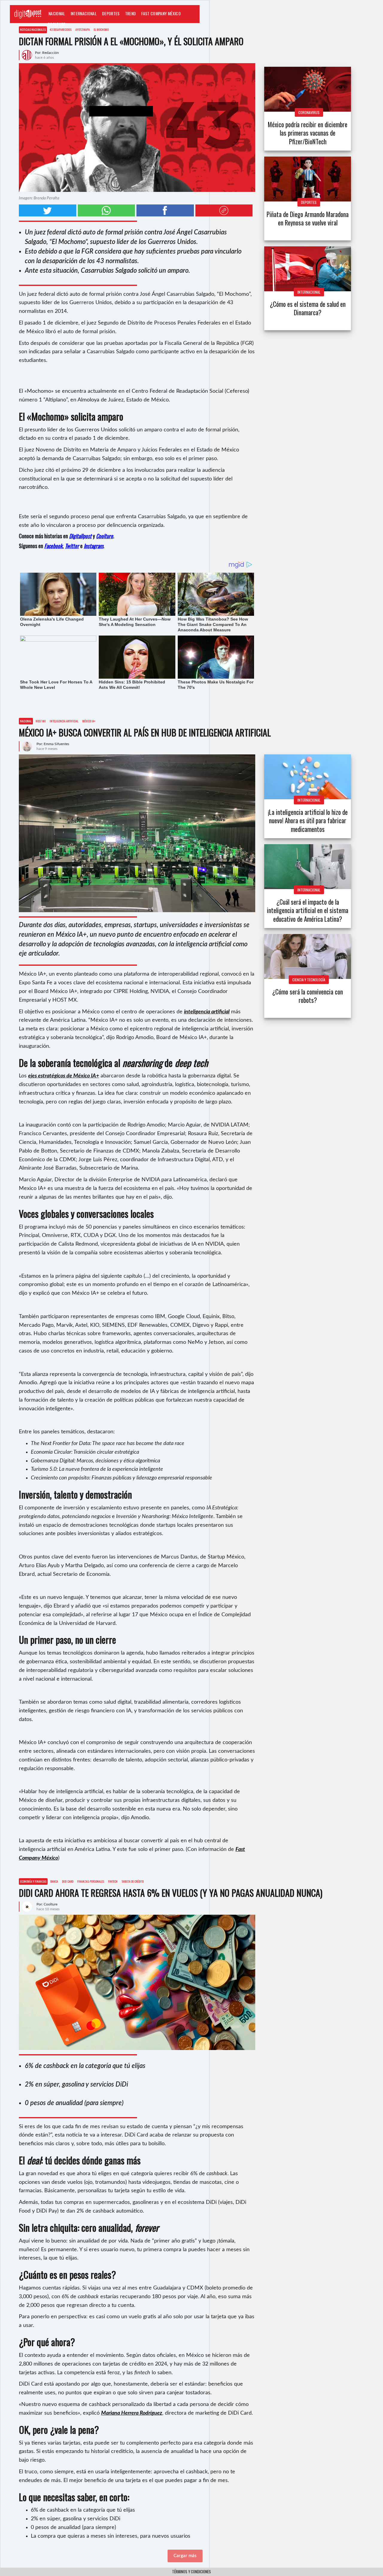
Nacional (57, 13)
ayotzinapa (83, 29)
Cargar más (185, 2556)
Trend (131, 13)
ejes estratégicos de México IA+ (64, 1076)
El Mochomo (101, 29)
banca (54, 1881)
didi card (68, 1881)
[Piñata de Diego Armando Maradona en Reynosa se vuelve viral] (308, 179)
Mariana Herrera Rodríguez (132, 2413)
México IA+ (89, 721)
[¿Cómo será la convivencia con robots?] (308, 956)
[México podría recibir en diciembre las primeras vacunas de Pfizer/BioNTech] (308, 89)
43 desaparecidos (61, 29)
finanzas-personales (91, 1881)
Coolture (57, 24)
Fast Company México (161, 13)
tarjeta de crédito (133, 1881)
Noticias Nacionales (33, 29)
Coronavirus (309, 112)
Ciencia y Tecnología (309, 980)
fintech (113, 1881)
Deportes (111, 13)
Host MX (41, 721)
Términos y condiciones (191, 2572)
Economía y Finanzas (33, 1881)
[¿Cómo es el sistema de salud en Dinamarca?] (308, 269)
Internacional (84, 13)
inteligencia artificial (64, 721)
